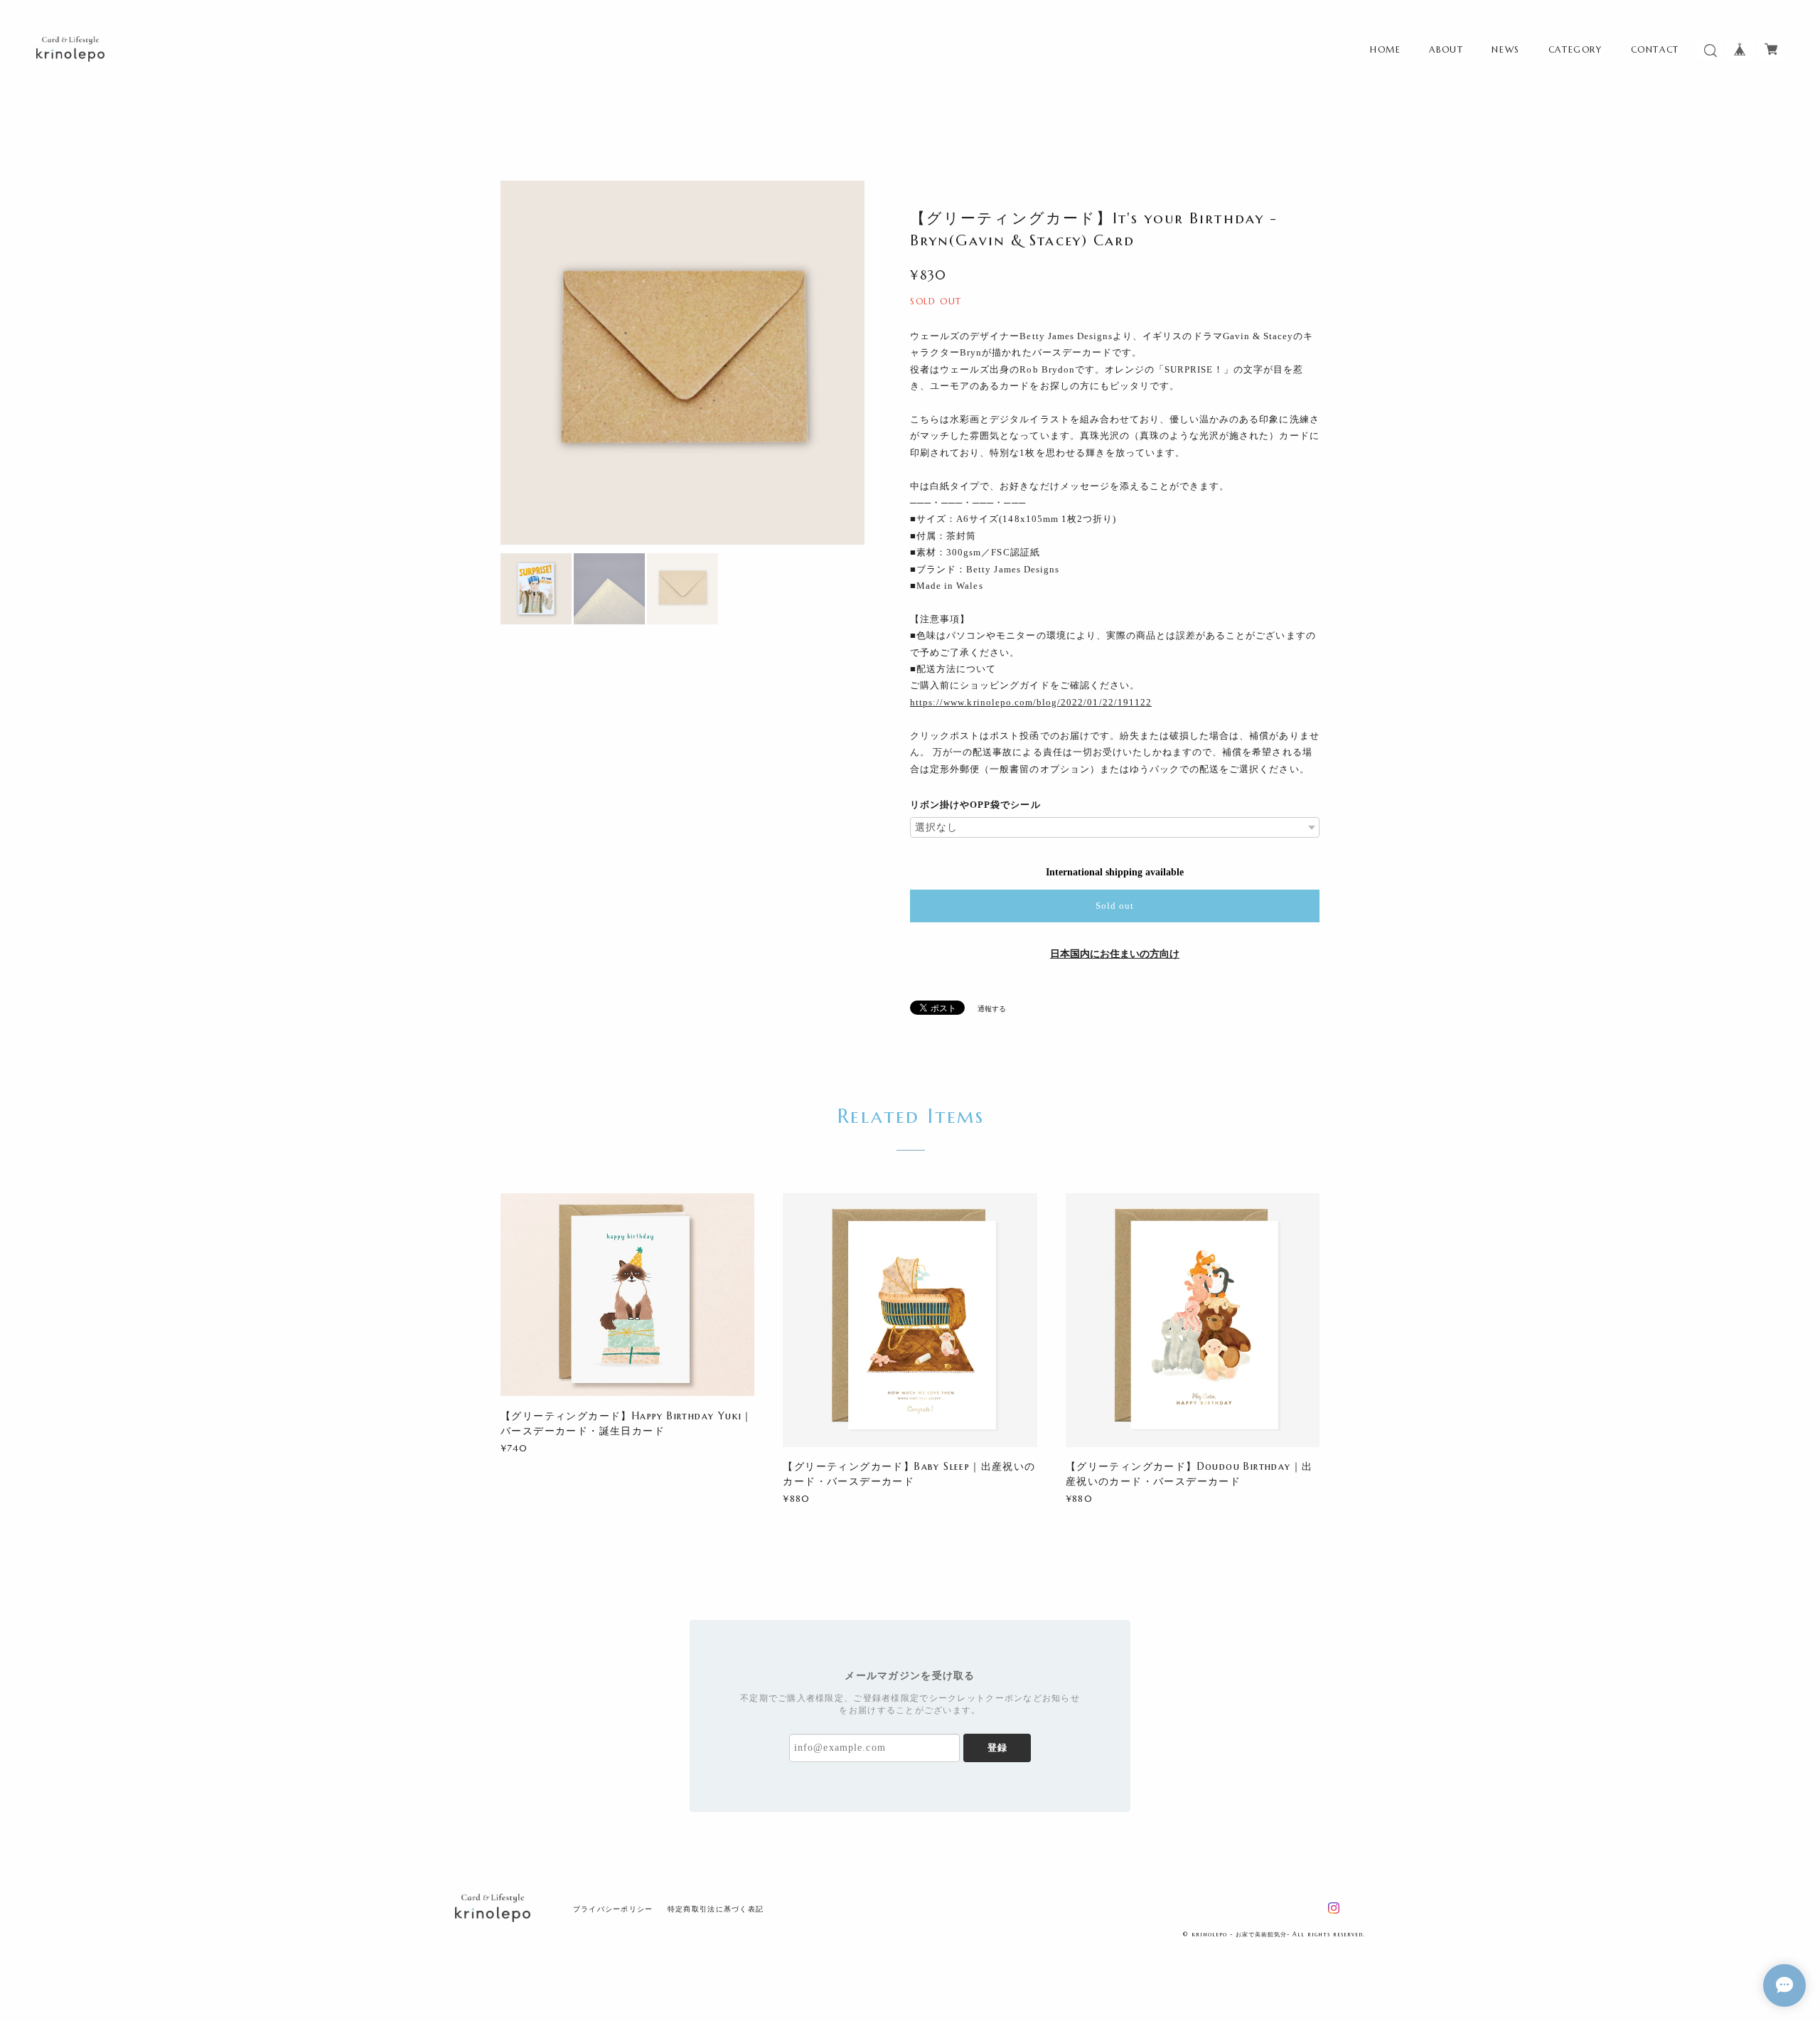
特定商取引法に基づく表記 (716, 1909)
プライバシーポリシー (613, 1909)
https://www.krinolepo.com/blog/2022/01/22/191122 (1031, 702)
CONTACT (1655, 49)
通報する (992, 1009)
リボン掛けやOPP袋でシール (975, 805)
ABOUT (1446, 49)
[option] (682, 363)
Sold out (1115, 906)
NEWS (1505, 49)
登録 (997, 1748)
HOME (1385, 49)
